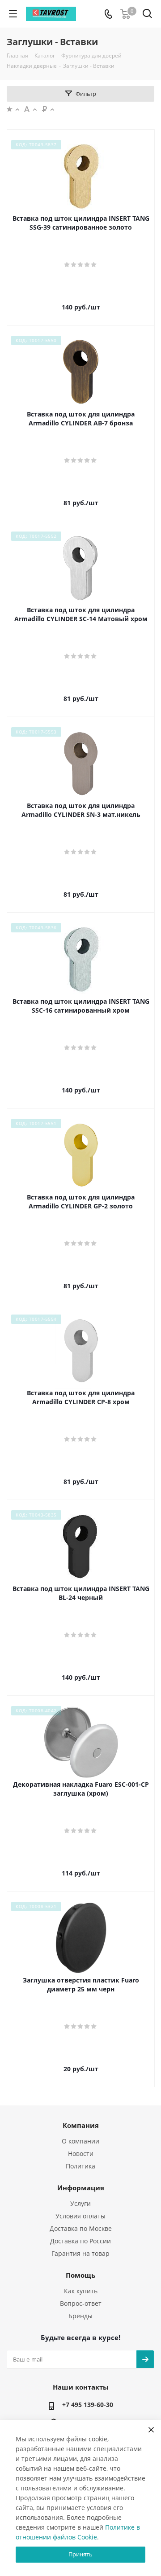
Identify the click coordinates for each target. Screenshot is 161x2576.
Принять (80, 2554)
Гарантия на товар (80, 2253)
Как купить (81, 2291)
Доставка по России (80, 2241)
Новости (81, 2154)
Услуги (80, 2203)
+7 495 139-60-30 (88, 2405)
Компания (81, 2125)
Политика (80, 2166)
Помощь (80, 2275)
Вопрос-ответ (81, 2303)
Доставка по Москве (81, 2228)
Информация (81, 2188)
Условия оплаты (80, 2216)
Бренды (80, 2316)
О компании (80, 2141)
